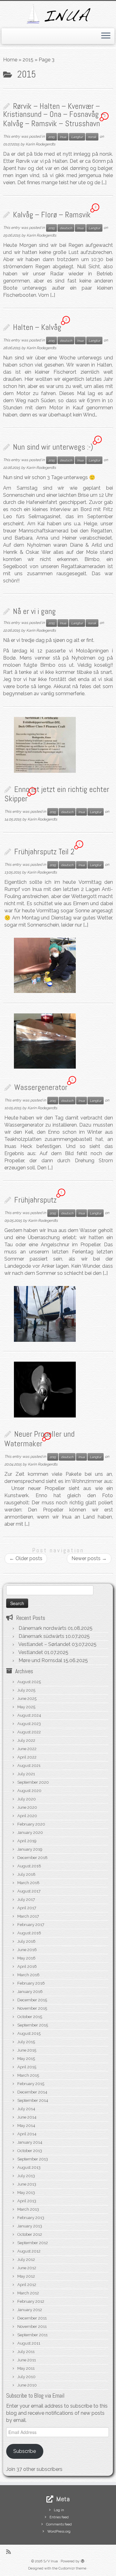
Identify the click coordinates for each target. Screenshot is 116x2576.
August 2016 (29, 1933)
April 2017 (27, 1908)
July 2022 (26, 1740)
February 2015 (31, 2084)
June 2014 (27, 2117)
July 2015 (26, 2042)
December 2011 (32, 2318)
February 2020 (31, 1824)
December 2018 (32, 1858)
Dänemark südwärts (41, 1636)
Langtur (77, 137)
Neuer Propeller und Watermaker (39, 1439)
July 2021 (26, 1774)
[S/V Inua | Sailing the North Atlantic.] (58, 14)
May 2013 (26, 2193)
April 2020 (27, 1816)
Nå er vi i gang (34, 611)
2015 (28, 60)
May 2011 (26, 2368)
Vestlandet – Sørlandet (44, 1644)
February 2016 (31, 1983)
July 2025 (26, 1690)
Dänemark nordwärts (43, 1628)
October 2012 (30, 2234)
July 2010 (26, 2377)
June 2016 (27, 1950)
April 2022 (27, 1757)
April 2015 (27, 2067)
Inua (63, 137)
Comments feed (59, 2524)
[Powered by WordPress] (83, 2560)
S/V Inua (51, 2561)
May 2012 (26, 2276)
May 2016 (26, 1958)
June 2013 (27, 2184)
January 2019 (30, 1849)
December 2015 (32, 2000)
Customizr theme (72, 2568)
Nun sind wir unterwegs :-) (53, 447)
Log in (59, 2510)
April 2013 (27, 2201)
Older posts (26, 1558)
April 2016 (27, 1966)
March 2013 (28, 2209)
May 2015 (26, 2059)
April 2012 (27, 2285)
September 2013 (33, 2159)
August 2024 (29, 1715)
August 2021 (29, 1766)
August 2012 (29, 2251)
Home (10, 60)
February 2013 (31, 2218)
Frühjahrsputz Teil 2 (44, 852)
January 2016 (30, 1992)
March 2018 (28, 1883)
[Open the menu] (106, 36)
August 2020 (29, 1791)
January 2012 (30, 2310)
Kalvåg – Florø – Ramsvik (52, 215)
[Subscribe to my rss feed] (10, 2552)
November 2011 (32, 2327)
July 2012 (26, 2260)
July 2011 (26, 2352)
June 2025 (27, 1699)
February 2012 (31, 2301)
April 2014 (27, 2134)
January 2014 (30, 2142)
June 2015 (27, 2050)
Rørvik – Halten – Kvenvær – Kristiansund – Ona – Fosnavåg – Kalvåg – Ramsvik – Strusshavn (54, 115)
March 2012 (28, 2293)
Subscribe (25, 2451)
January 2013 (30, 2226)
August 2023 (29, 1724)
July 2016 (26, 1941)
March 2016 (28, 1975)
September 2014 (33, 2100)
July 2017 (26, 1900)
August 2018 (29, 1866)
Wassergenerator (41, 1087)
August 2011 (29, 2343)
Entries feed (59, 2517)
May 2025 (26, 1707)
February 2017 (31, 1925)
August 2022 (29, 1732)
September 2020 (33, 1782)
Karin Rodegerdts (41, 144)
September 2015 (33, 2025)
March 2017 (28, 1916)
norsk (92, 137)
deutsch (66, 228)
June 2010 (27, 2385)
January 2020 (30, 1833)
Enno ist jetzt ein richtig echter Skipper (57, 794)
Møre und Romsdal (40, 1660)
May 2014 (26, 2126)
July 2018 (26, 1874)
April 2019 (27, 1841)
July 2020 (27, 1799)
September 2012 (33, 2243)
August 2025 (29, 1682)
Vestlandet (31, 1652)
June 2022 (27, 1749)
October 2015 (30, 2017)
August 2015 (29, 2033)
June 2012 (27, 2268)
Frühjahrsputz (35, 1200)
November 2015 (32, 2008)
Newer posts (89, 1558)
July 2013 (26, 2176)
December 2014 (32, 2092)
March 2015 (28, 2075)
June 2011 (27, 2360)
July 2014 (26, 2109)
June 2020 (27, 1807)
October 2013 (30, 2151)
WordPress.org (59, 2532)
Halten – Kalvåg (37, 327)
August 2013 (29, 2167)
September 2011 (32, 2335)
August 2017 (29, 1891)
